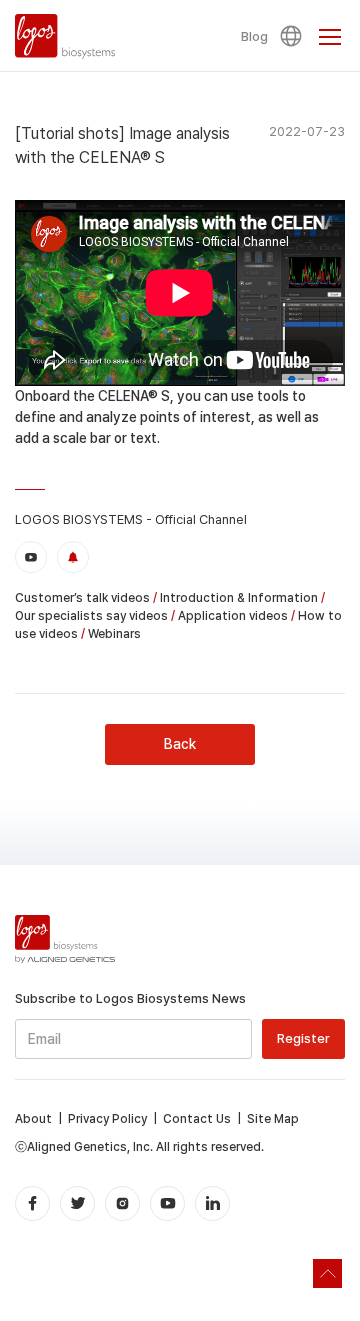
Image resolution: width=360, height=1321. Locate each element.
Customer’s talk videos (82, 598)
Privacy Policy (107, 1119)
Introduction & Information (239, 598)
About (33, 1119)
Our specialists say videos (91, 616)
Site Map (273, 1119)
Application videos (233, 616)
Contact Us (197, 1119)
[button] (294, 36)
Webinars (114, 634)
